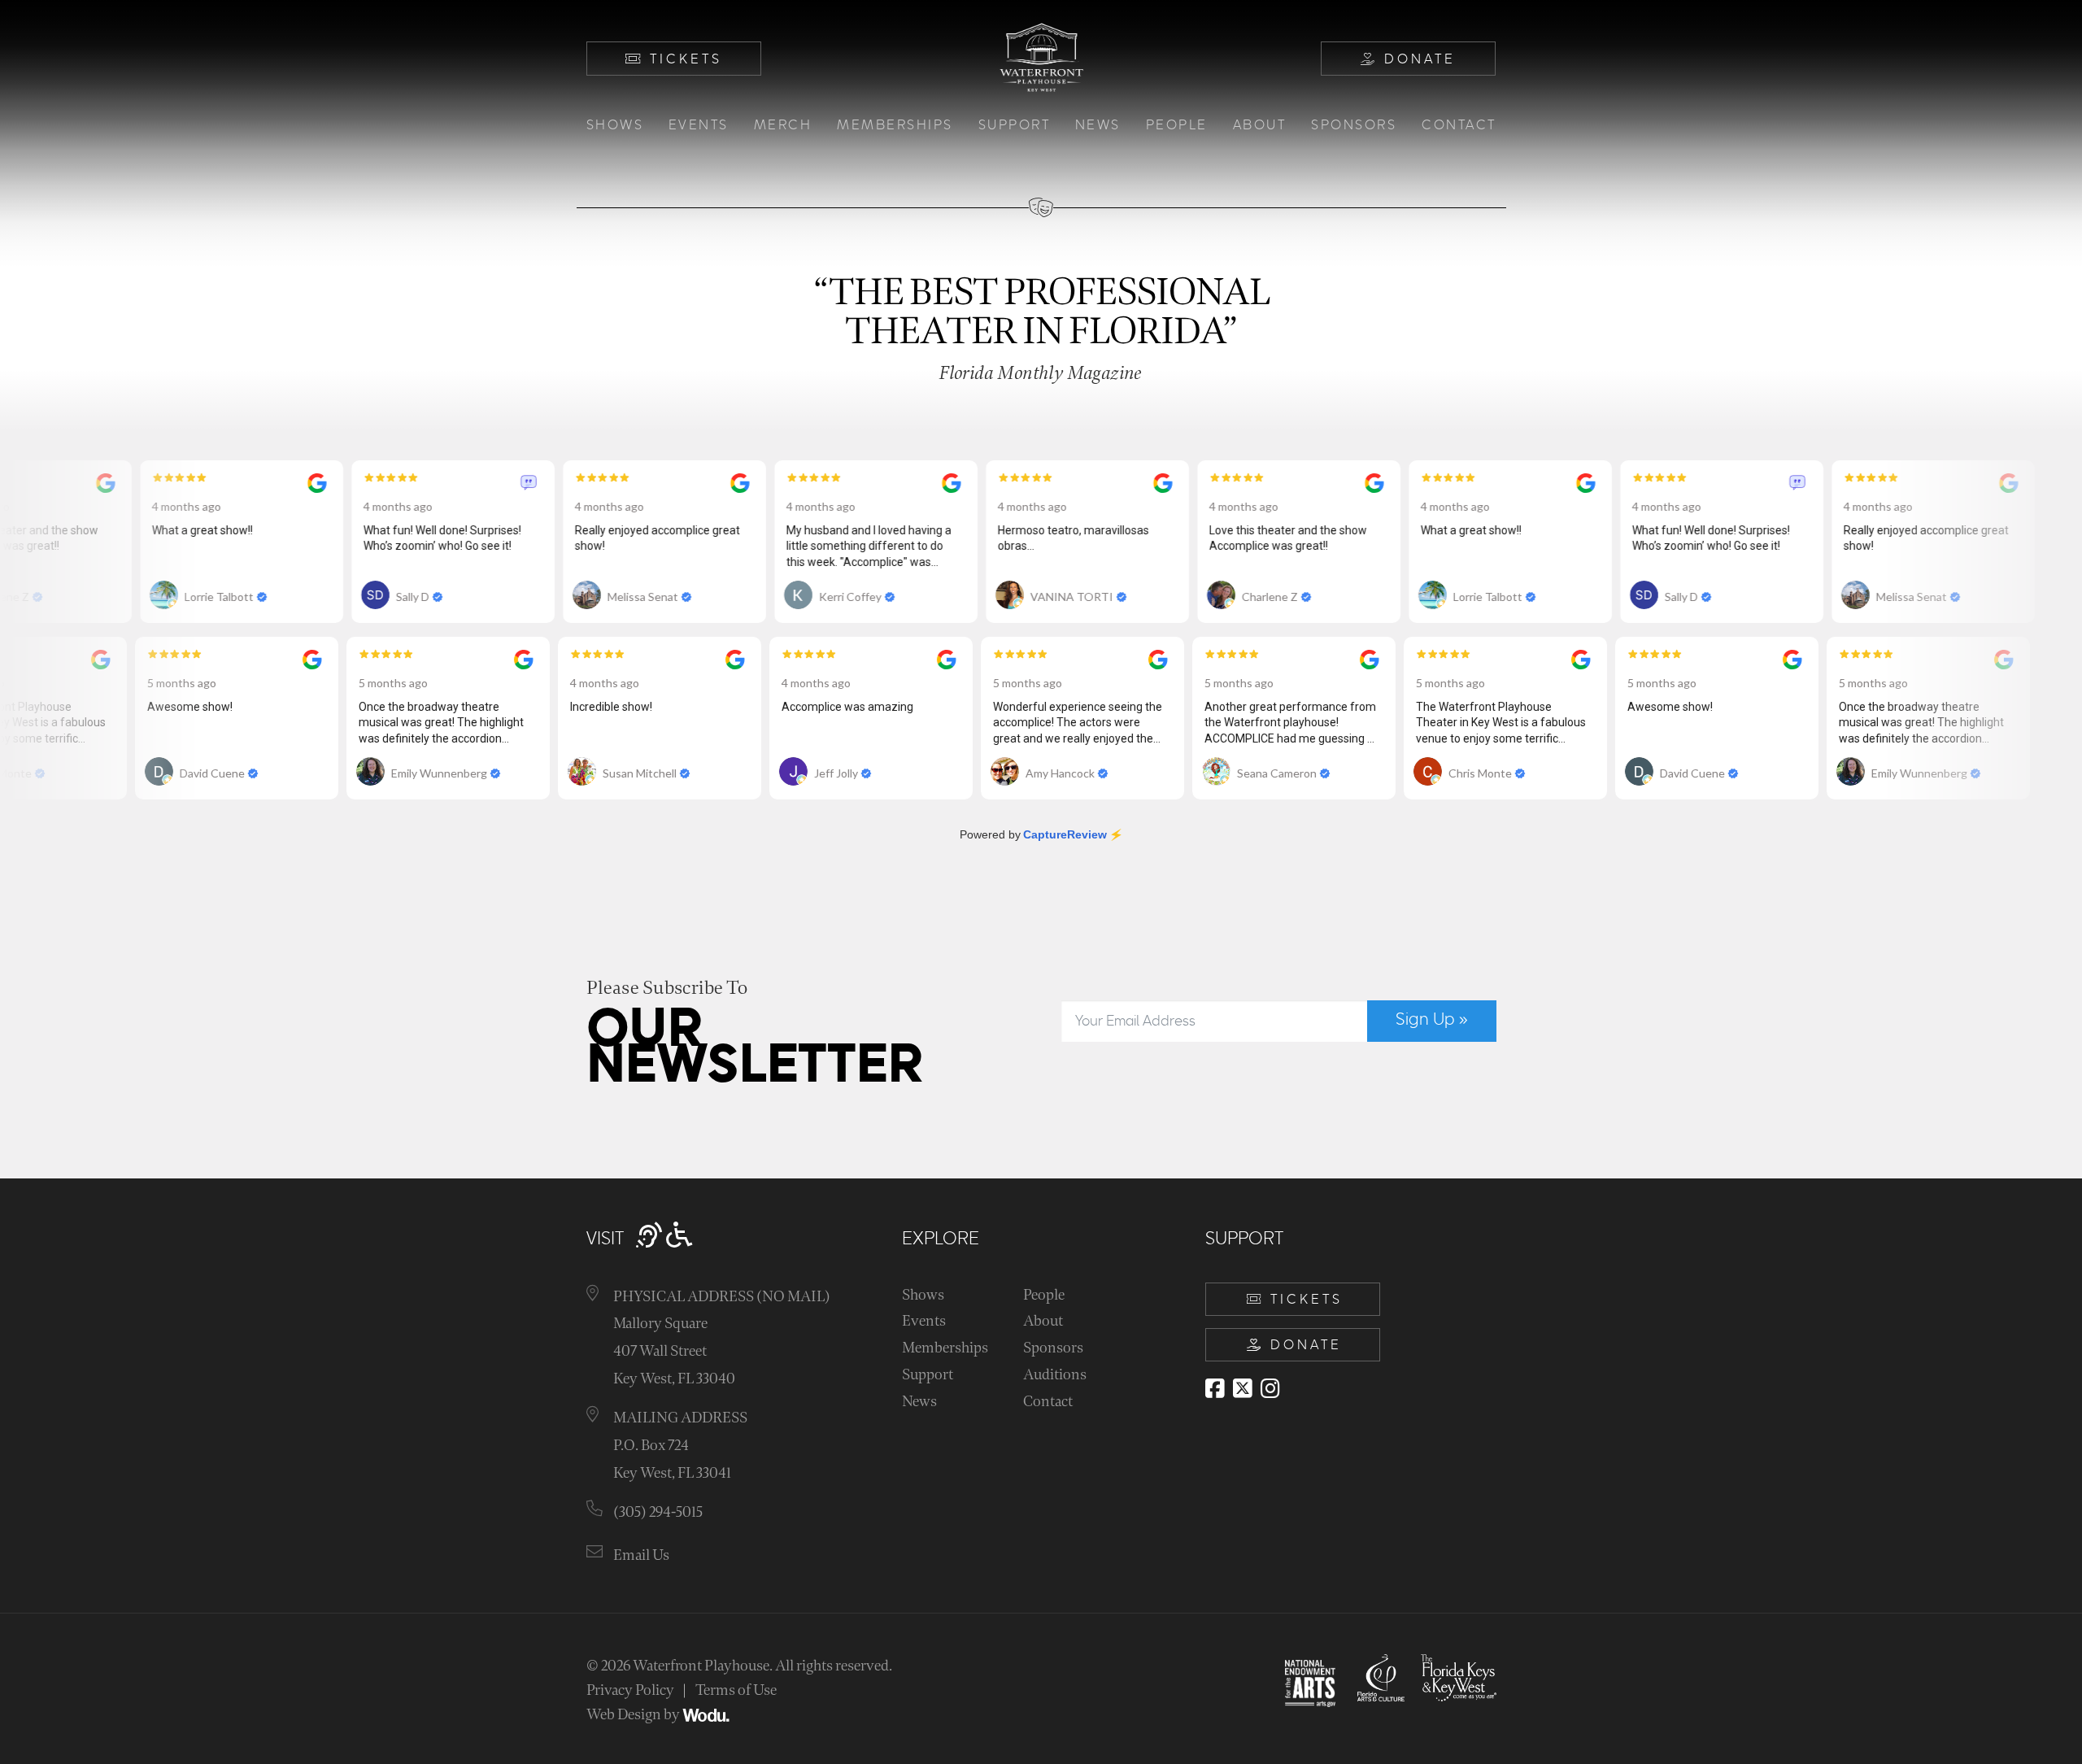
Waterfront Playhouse (701, 1666)
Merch (783, 125)
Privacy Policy (630, 1690)
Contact (1459, 125)
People (1177, 125)
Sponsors (1354, 125)
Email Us (641, 1555)
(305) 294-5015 (658, 1512)
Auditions (1055, 1375)
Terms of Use (736, 1690)
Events (699, 125)
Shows (615, 125)
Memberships (895, 125)
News (1098, 125)
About (1260, 125)
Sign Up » (1432, 1020)
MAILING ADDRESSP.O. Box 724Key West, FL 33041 (680, 1445)
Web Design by (634, 1715)
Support (1015, 125)
